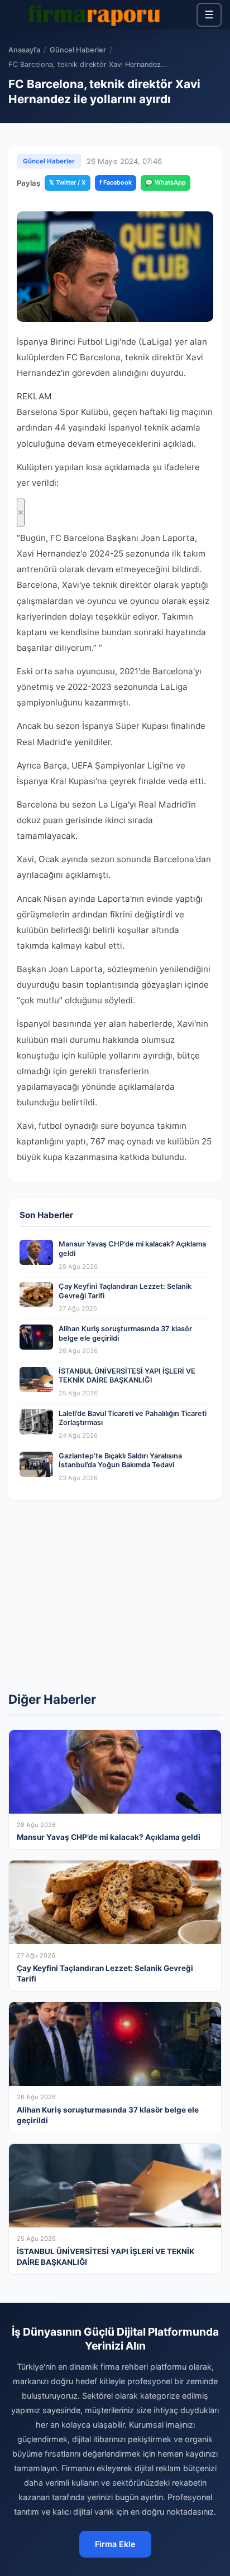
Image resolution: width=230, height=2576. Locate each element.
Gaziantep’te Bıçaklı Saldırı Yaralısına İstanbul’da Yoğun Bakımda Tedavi (120, 1461)
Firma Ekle (115, 2544)
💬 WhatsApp (166, 182)
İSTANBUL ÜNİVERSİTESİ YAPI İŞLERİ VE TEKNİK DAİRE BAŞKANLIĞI (127, 1376)
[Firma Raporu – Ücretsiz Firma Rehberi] (97, 15)
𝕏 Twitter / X (68, 182)
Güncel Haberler (78, 50)
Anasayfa (24, 50)
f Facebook (116, 182)
